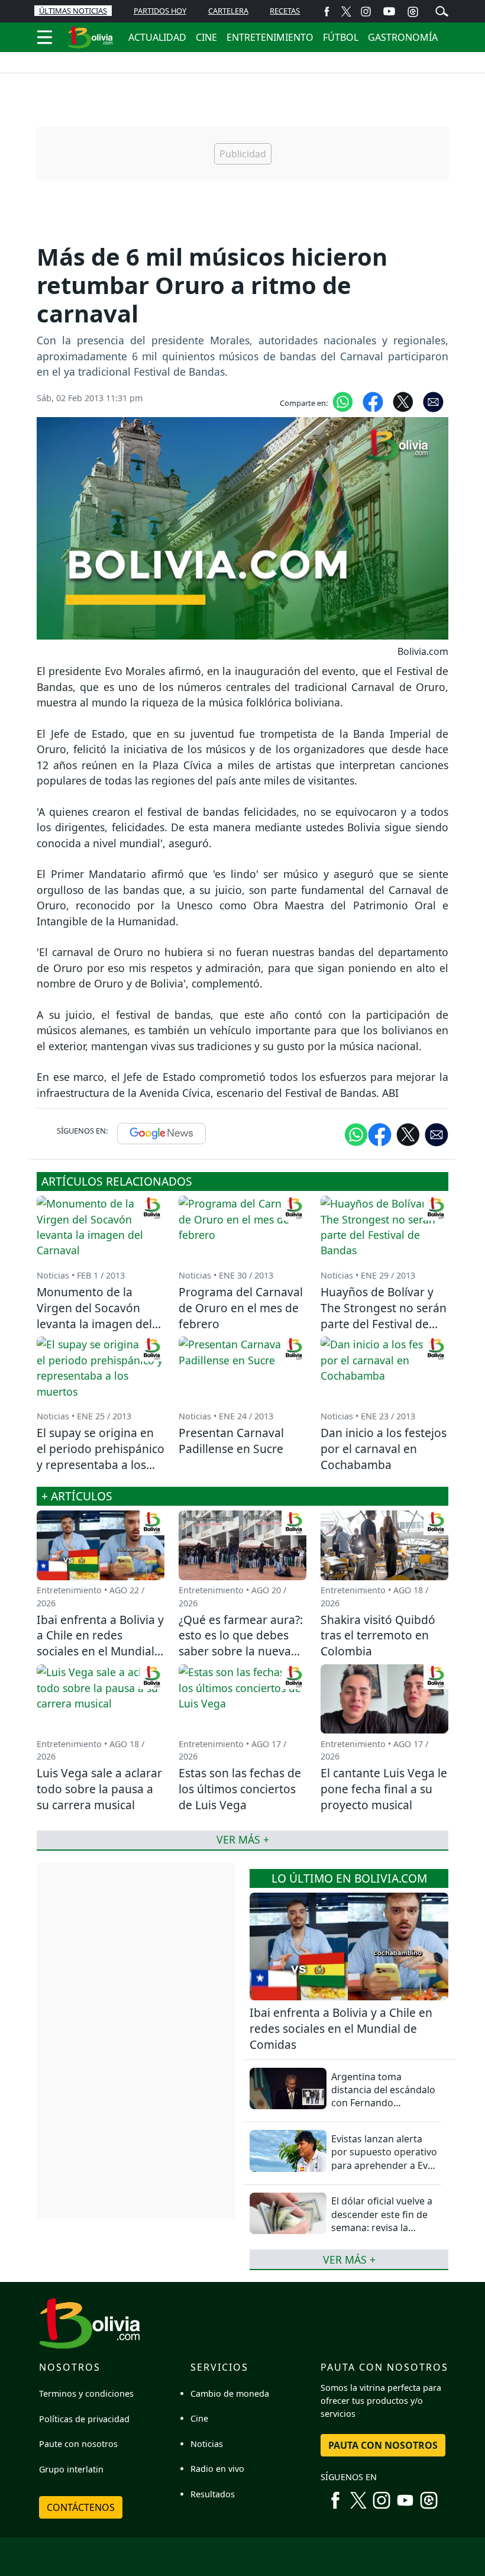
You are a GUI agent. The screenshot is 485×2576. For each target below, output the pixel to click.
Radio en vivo (217, 2469)
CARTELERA (228, 11)
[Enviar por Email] (433, 401)
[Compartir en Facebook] (373, 401)
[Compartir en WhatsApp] (343, 401)
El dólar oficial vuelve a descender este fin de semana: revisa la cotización (382, 2221)
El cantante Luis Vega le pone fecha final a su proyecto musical (384, 1789)
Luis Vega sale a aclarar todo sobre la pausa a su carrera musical (99, 1789)
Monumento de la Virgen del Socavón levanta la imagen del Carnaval (94, 1316)
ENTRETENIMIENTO (270, 37)
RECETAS (285, 11)
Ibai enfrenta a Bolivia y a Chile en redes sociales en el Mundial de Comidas (341, 2028)
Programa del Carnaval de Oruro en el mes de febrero (241, 1308)
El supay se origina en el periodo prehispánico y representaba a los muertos (101, 1457)
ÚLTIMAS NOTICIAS (73, 11)
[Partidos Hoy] (413, 11)
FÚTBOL (341, 37)
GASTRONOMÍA (403, 37)
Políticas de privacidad (84, 2419)
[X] (346, 11)
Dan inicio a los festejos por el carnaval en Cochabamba (384, 1449)
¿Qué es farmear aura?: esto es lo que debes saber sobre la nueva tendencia (241, 1644)
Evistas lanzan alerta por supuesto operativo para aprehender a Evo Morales (384, 2159)
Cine (199, 2418)
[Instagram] (366, 11)
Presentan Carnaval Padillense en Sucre (231, 1441)
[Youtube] (389, 11)
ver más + (349, 2259)
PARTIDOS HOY (160, 11)
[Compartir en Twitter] (408, 1134)
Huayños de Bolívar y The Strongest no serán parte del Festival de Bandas (384, 1316)
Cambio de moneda (230, 2393)
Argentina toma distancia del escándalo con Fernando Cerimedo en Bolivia (383, 2096)
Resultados (213, 2494)
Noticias (207, 2444)
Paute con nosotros (78, 2444)
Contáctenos (81, 2507)
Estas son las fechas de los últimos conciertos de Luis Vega (240, 1789)
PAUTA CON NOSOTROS (383, 2445)
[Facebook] (327, 11)
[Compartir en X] (403, 401)
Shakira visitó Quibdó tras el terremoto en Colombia (378, 1636)
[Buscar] (442, 10)
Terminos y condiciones (86, 2393)
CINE (206, 37)
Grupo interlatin (71, 2469)
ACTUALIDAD (157, 37)
